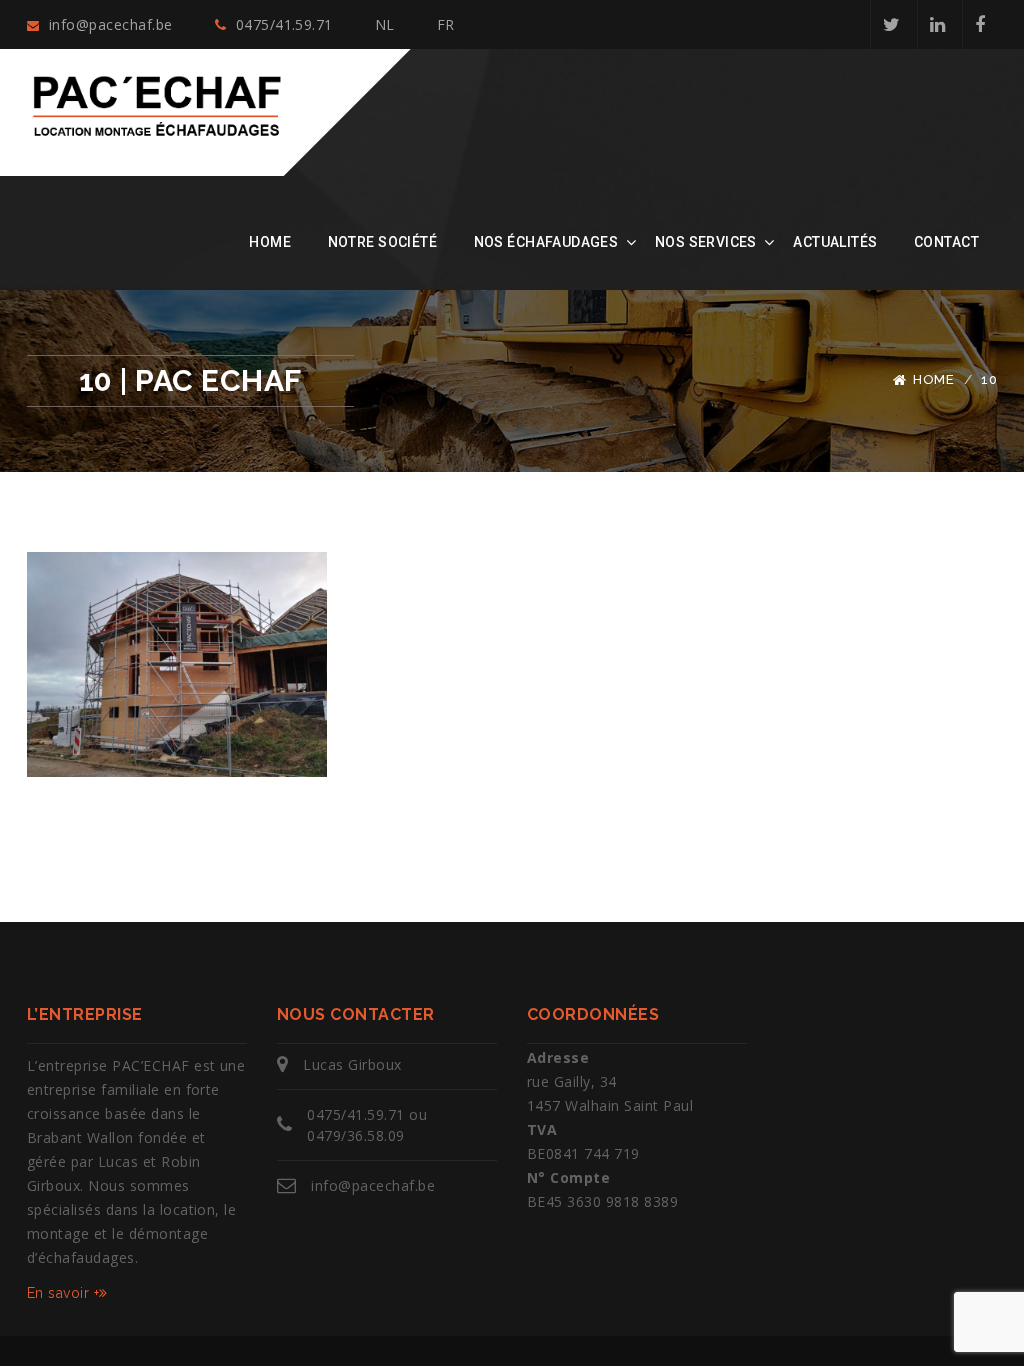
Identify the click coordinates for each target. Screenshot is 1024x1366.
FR (446, 24)
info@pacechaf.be (108, 24)
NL (385, 24)
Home (270, 242)
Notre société (382, 242)
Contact (946, 242)
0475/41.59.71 (282, 24)
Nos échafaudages (546, 242)
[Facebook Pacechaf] (979, 24)
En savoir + (63, 1293)
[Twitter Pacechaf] (891, 24)
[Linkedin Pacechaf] (937, 24)
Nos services (706, 242)
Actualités (835, 242)
